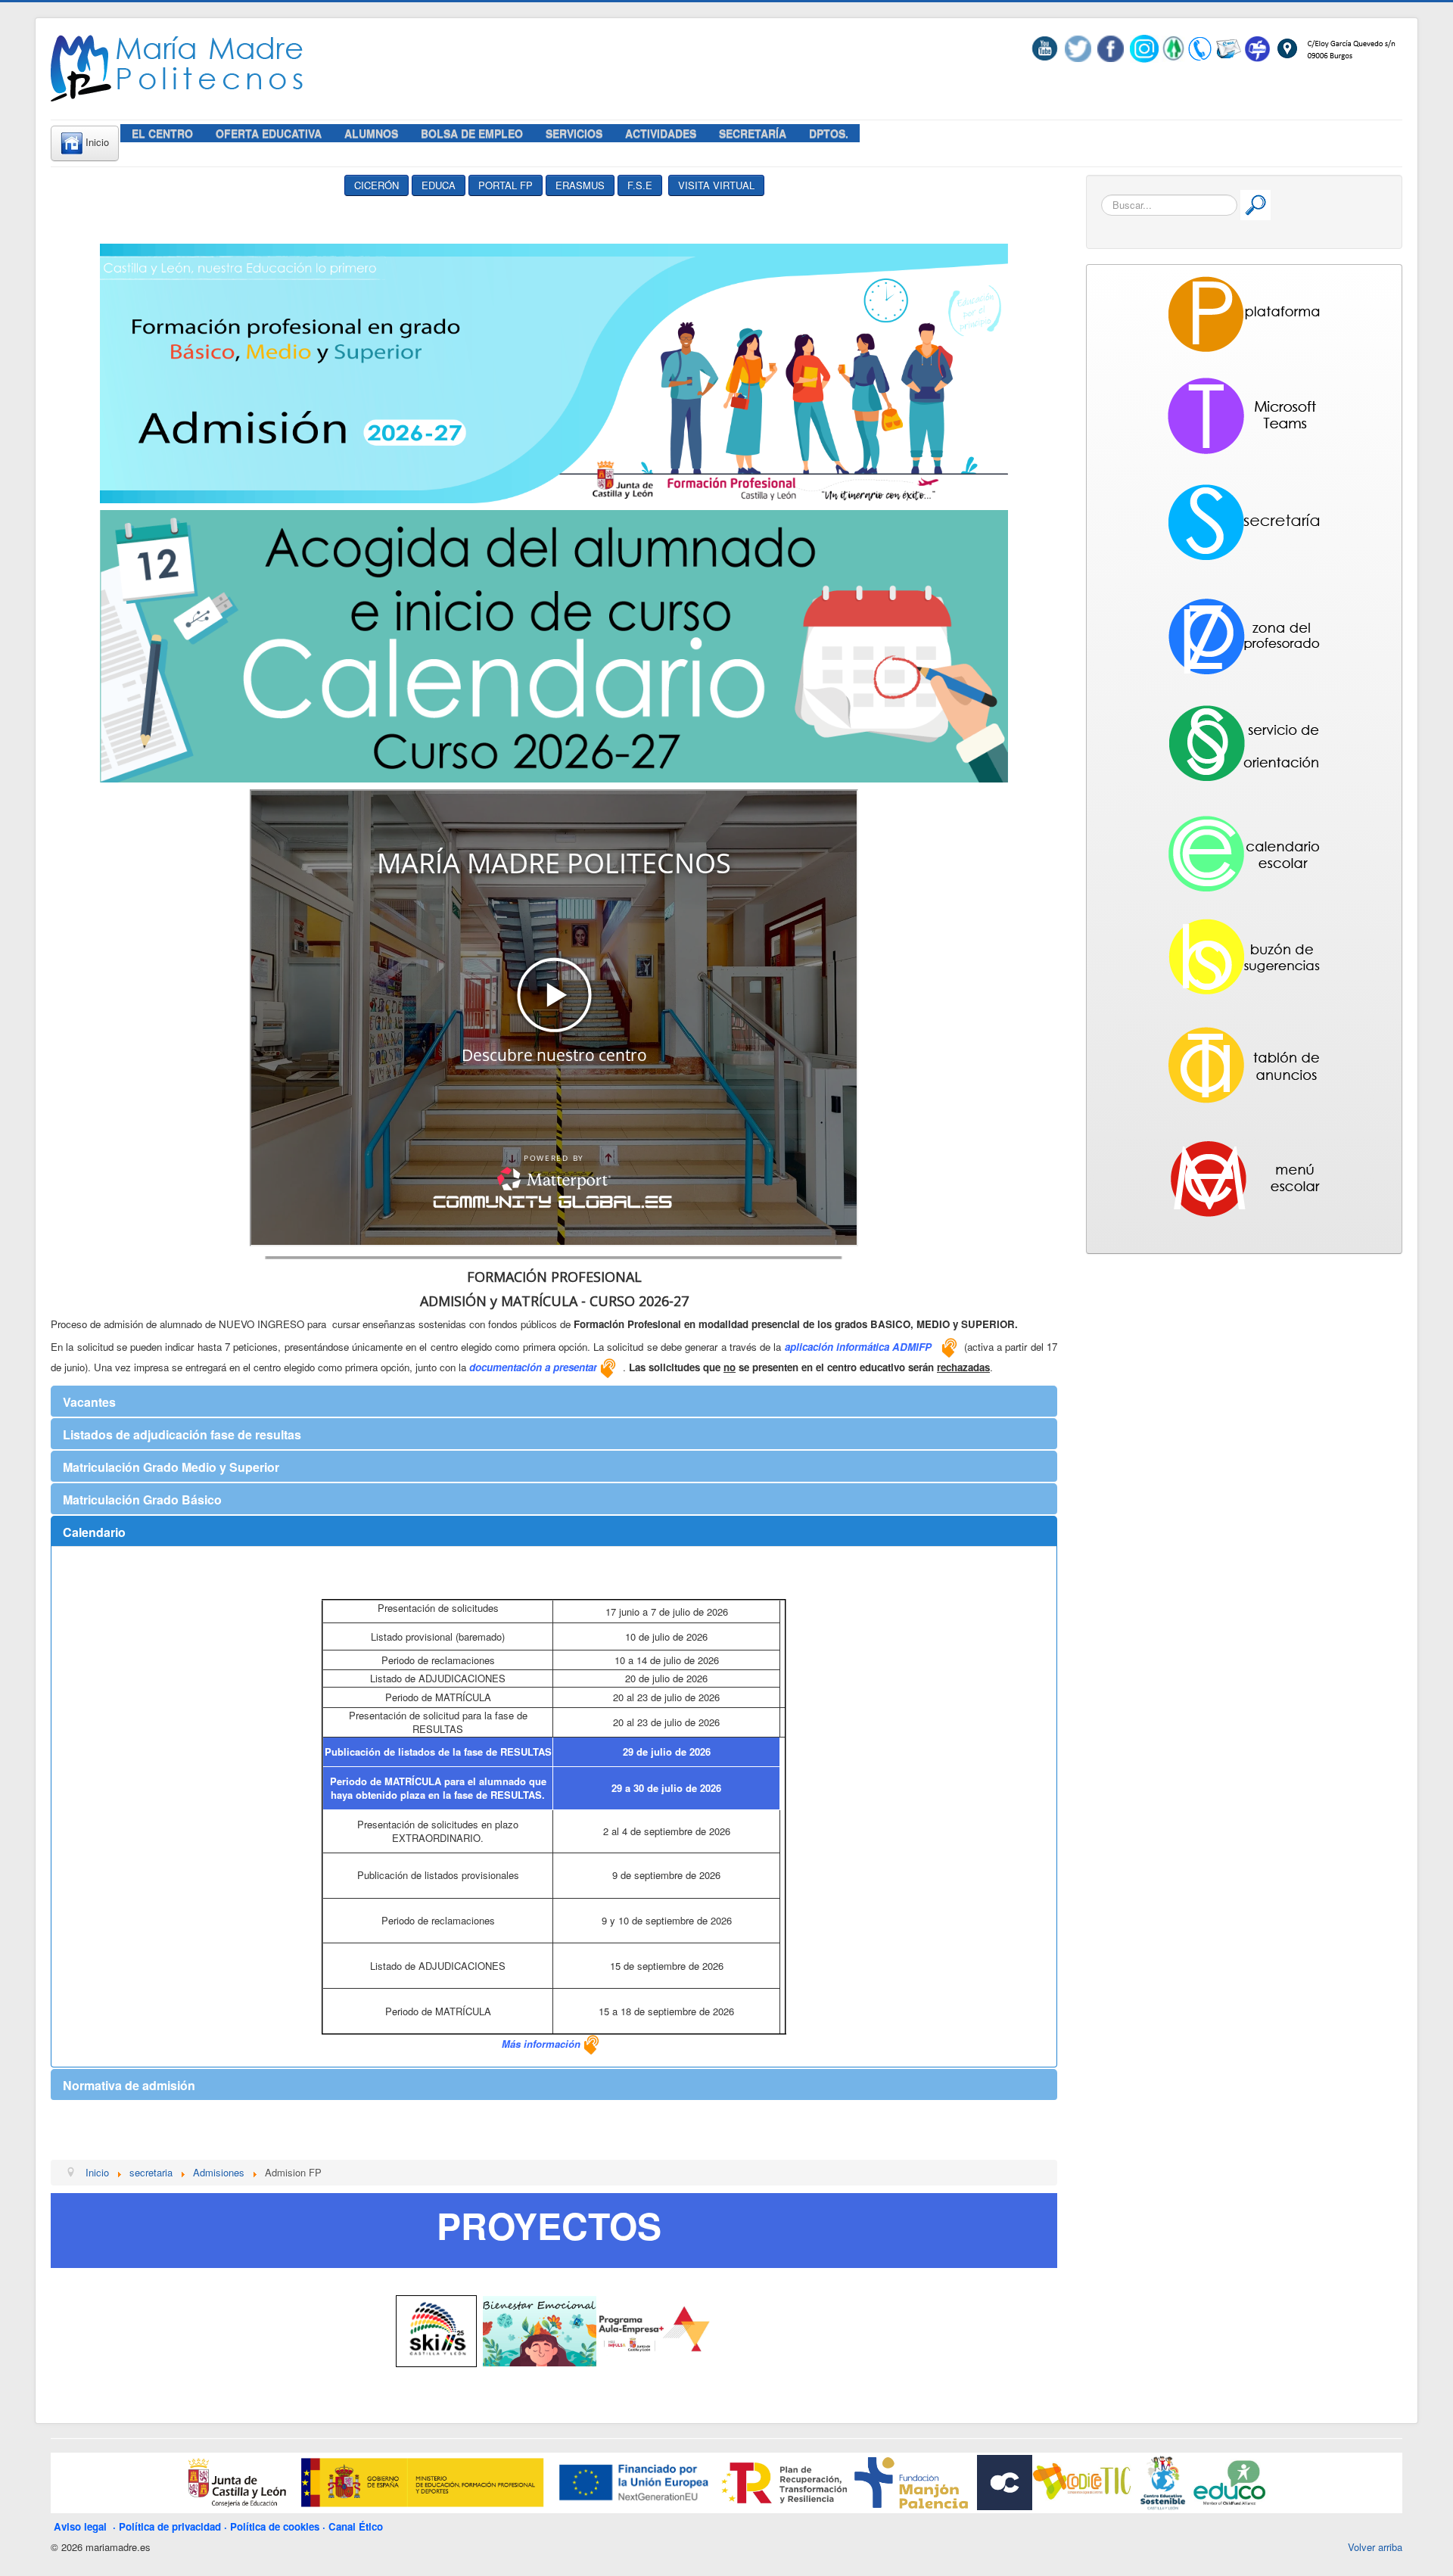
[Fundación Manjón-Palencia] (910, 2481)
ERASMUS (580, 185)
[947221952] (1200, 47)
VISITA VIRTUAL (716, 185)
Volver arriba (1375, 2547)
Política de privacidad (170, 2526)
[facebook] (1111, 47)
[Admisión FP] (554, 372)
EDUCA (439, 185)
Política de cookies (275, 2526)
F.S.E (640, 185)
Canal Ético (356, 2526)
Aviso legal (83, 2526)
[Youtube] (1048, 47)
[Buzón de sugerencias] (1257, 47)
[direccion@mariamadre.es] (1228, 47)
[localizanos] (1335, 47)
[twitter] (1078, 47)
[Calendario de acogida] (554, 644)
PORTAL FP (506, 185)
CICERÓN (376, 185)
